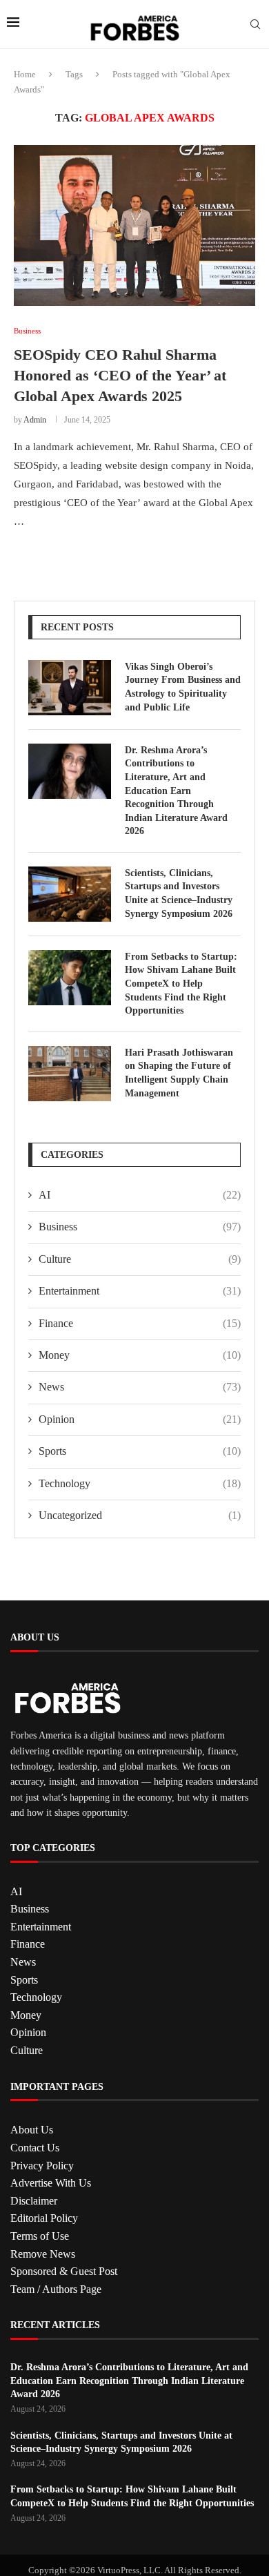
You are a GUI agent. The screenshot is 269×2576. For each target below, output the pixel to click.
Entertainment (140, 1291)
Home (25, 74)
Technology (140, 1483)
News (140, 1387)
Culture (140, 1259)
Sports (140, 1451)
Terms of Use (40, 2236)
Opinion (140, 1419)
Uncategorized (140, 1515)
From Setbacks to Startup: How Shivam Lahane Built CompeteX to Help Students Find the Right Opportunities (181, 984)
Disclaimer (34, 2201)
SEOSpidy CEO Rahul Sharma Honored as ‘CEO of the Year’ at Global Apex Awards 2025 (120, 375)
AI (140, 1195)
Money (140, 1355)
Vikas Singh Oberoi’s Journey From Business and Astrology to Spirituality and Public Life (183, 687)
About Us (32, 2130)
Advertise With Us (51, 2183)
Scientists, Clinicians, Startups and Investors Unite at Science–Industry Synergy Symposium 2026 (179, 893)
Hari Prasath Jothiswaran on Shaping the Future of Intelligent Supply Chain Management (179, 1073)
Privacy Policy (42, 2166)
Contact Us (35, 2148)
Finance (140, 1323)
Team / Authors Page (56, 2289)
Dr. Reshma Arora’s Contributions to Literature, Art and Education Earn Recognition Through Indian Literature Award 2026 (176, 791)
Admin (35, 420)
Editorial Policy (44, 2218)
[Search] (255, 25)
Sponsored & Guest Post (64, 2271)
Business (140, 1227)
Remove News (43, 2254)
